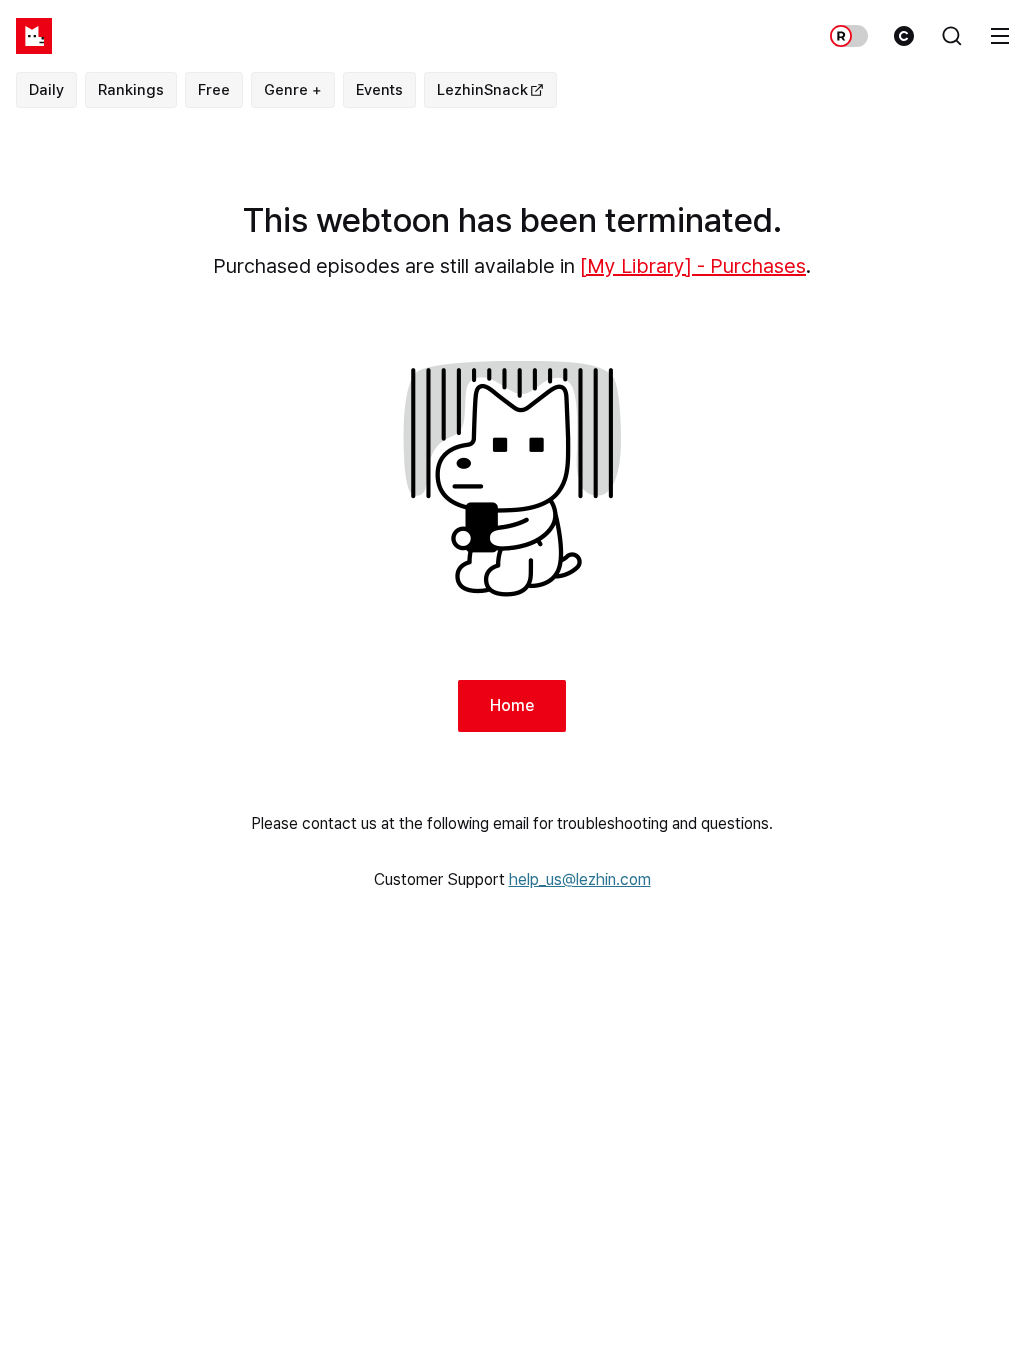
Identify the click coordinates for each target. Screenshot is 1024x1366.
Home (512, 705)
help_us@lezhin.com (580, 879)
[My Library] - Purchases (693, 266)
